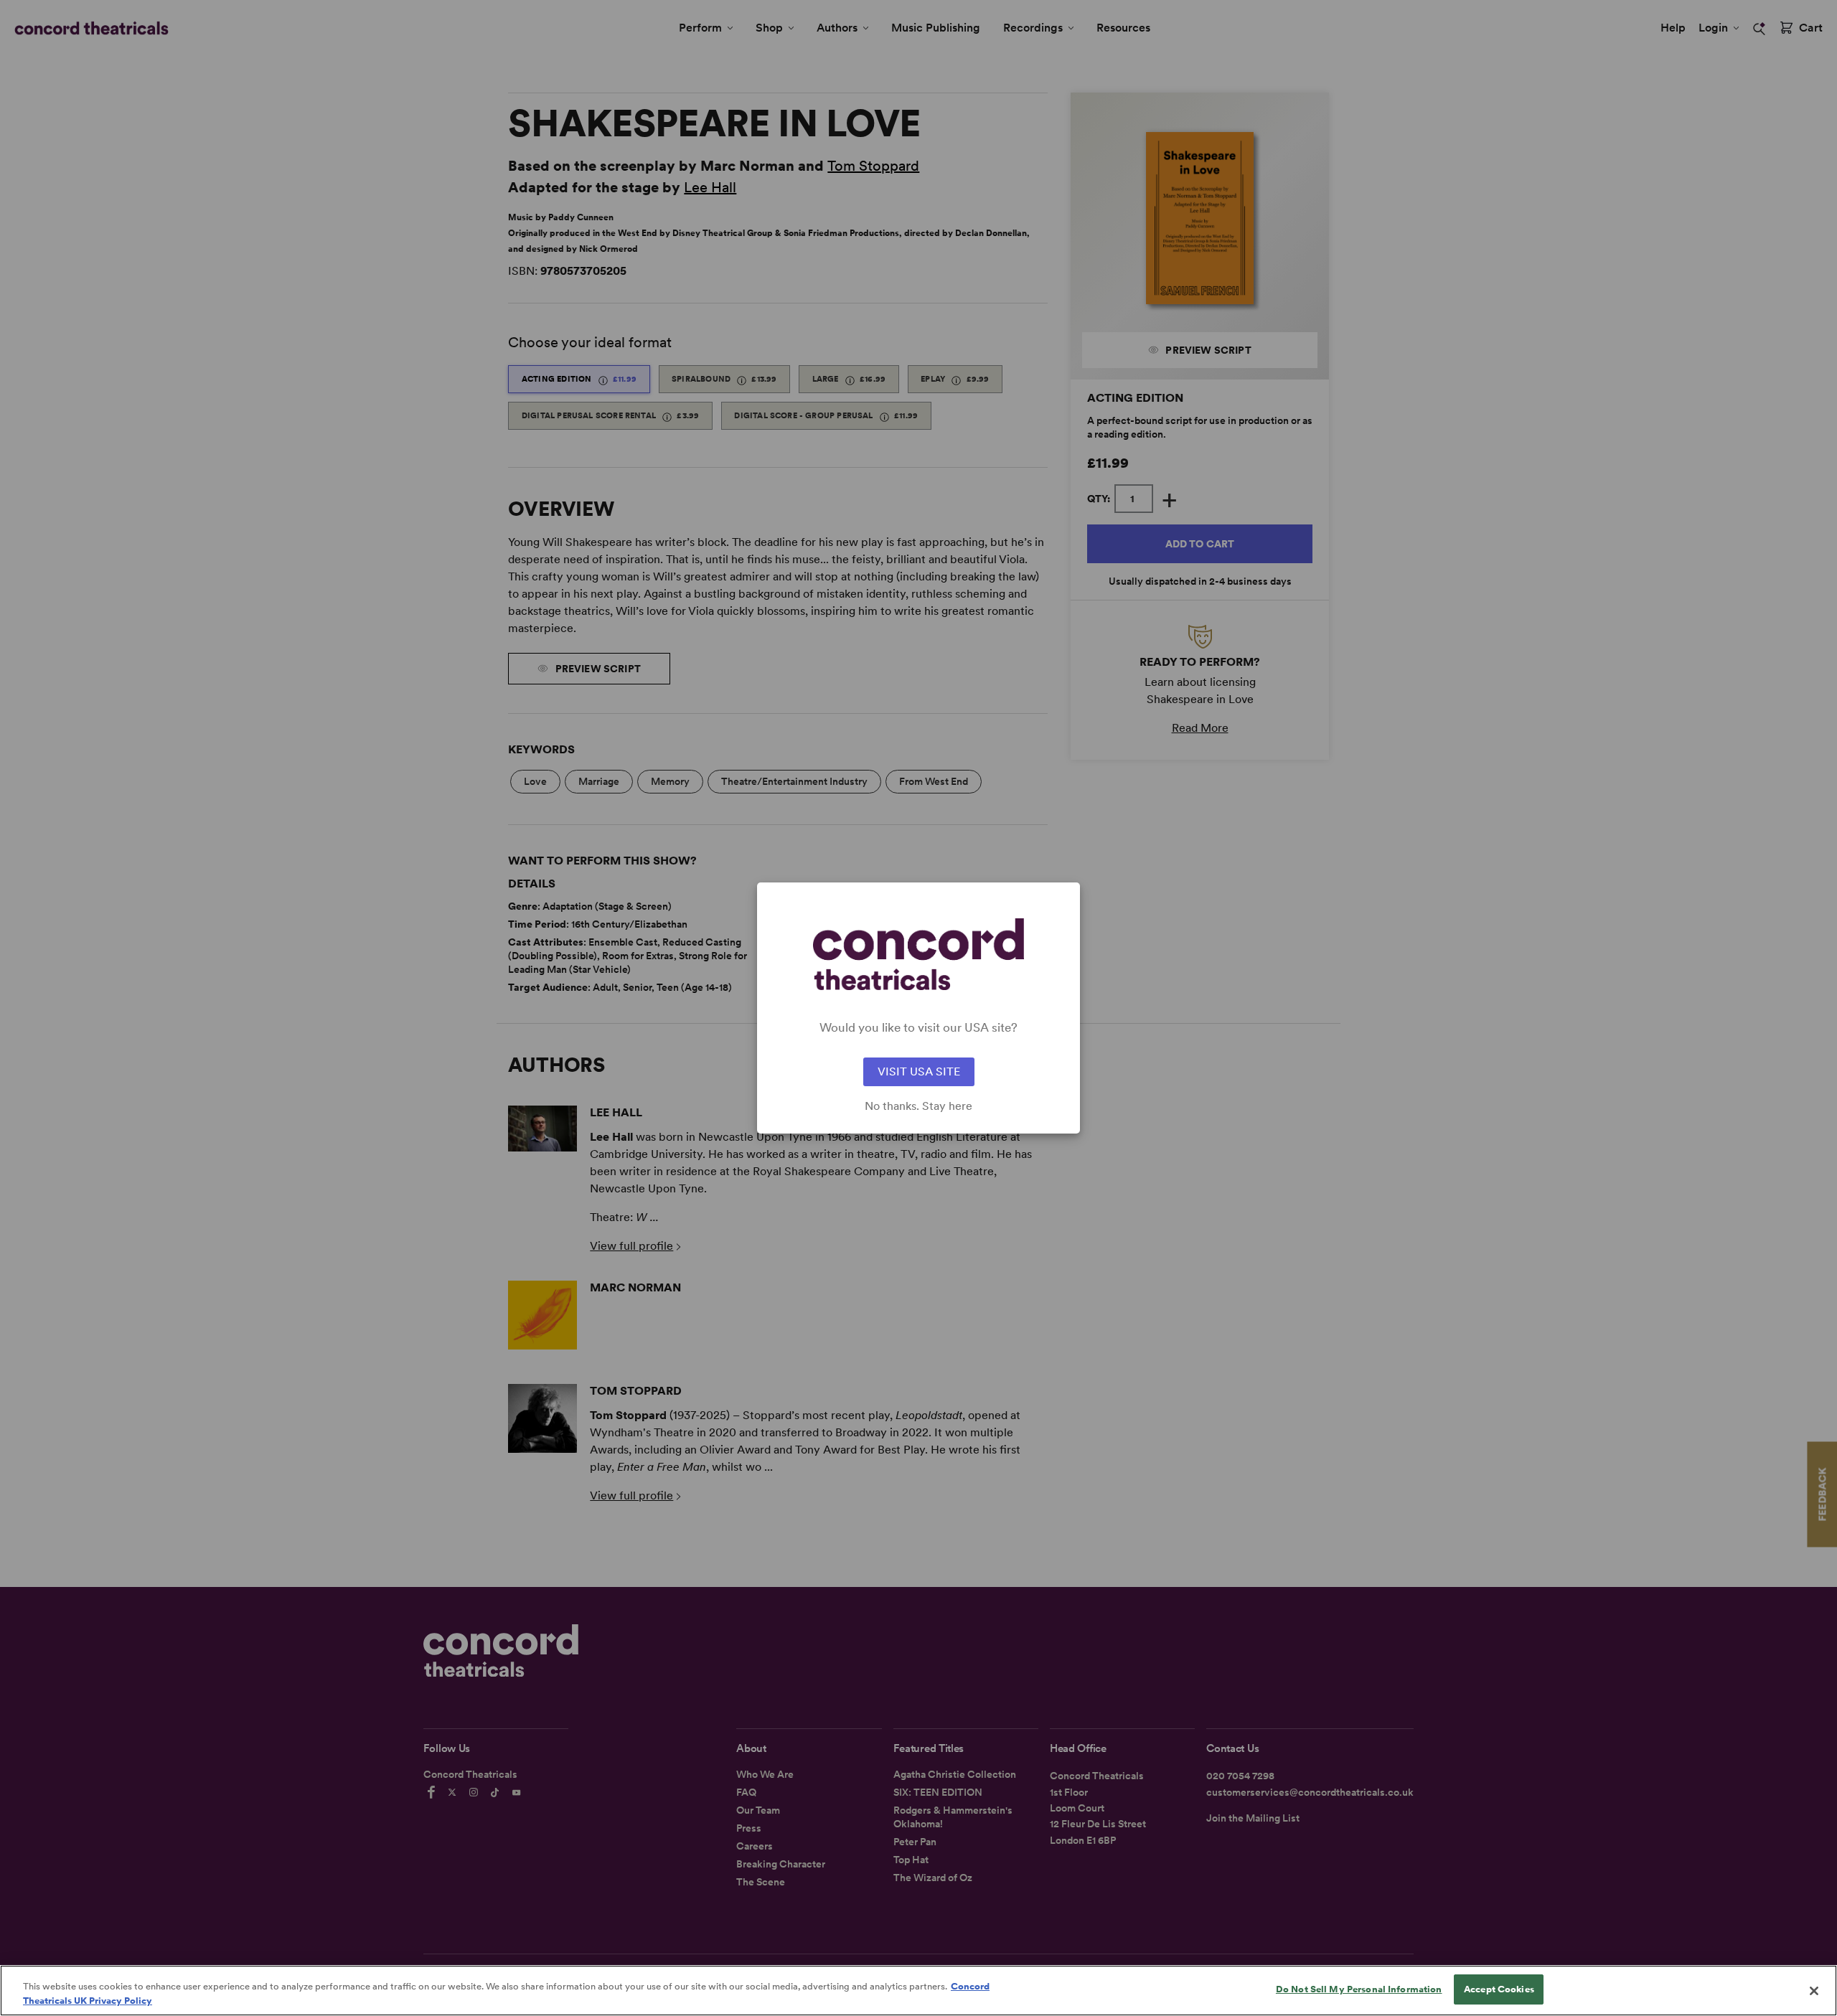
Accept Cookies (1499, 1989)
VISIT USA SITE (919, 1071)
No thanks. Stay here (918, 1106)
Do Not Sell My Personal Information (1359, 1989)
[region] (918, 1991)
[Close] (1814, 1991)
